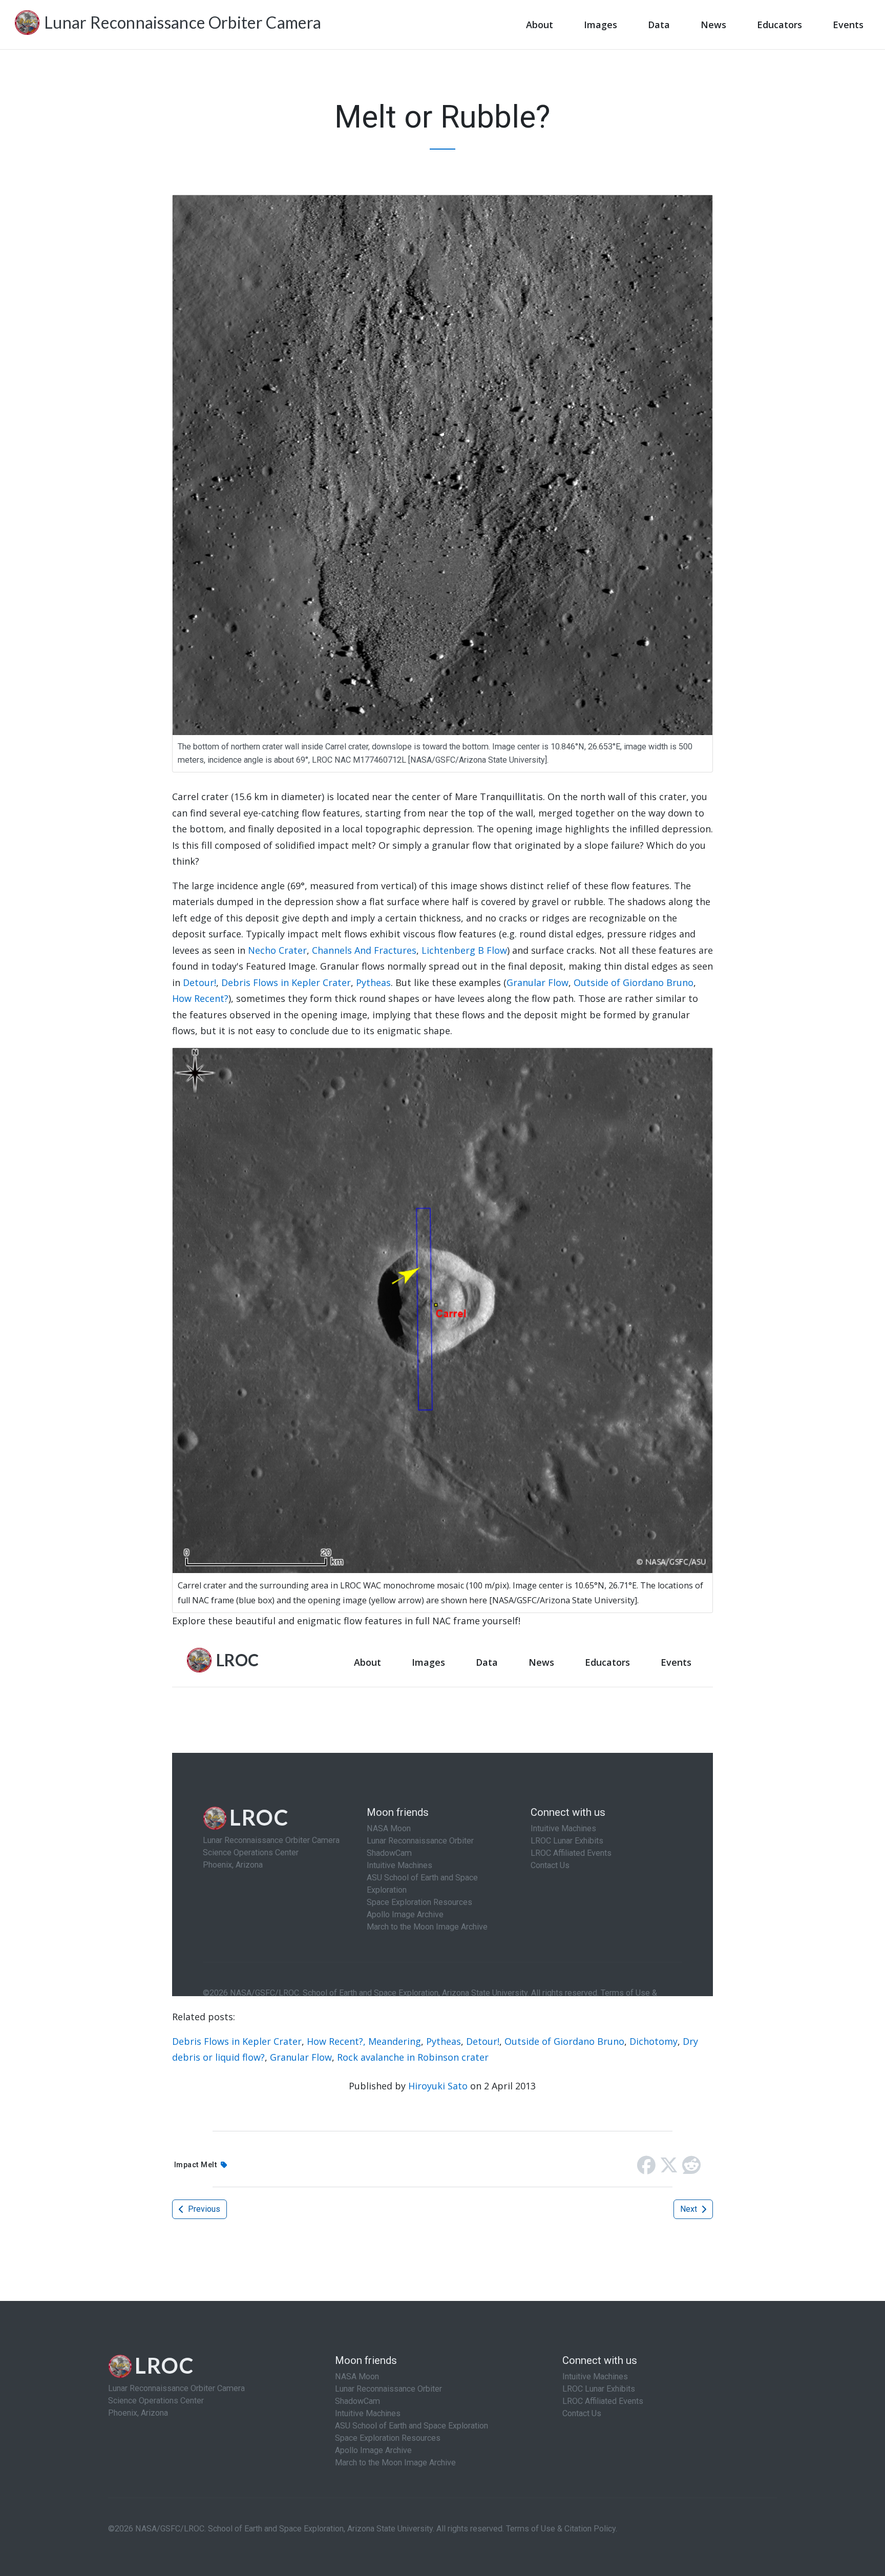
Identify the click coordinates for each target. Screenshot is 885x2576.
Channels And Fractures (364, 950)
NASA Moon (357, 2376)
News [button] (713, 25)
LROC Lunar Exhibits (599, 2389)
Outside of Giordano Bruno (634, 982)
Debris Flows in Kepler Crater (286, 982)
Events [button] (848, 25)
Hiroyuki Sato (438, 2086)
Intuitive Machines (368, 2413)
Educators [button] (779, 25)
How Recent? (200, 998)
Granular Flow (538, 982)
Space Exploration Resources (388, 2438)
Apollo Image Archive (373, 2450)
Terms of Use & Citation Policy (561, 2529)
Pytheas (373, 982)
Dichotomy (654, 2041)
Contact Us (582, 2413)
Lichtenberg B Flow (464, 950)
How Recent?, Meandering (364, 2041)
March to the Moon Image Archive (395, 2463)
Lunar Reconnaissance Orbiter (388, 2389)
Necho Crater (277, 950)
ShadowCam (357, 2401)
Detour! (199, 982)
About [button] (540, 25)
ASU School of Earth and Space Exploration (412, 2426)
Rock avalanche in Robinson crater (413, 2057)
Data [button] (659, 25)
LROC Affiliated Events (603, 2401)
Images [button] (600, 25)
